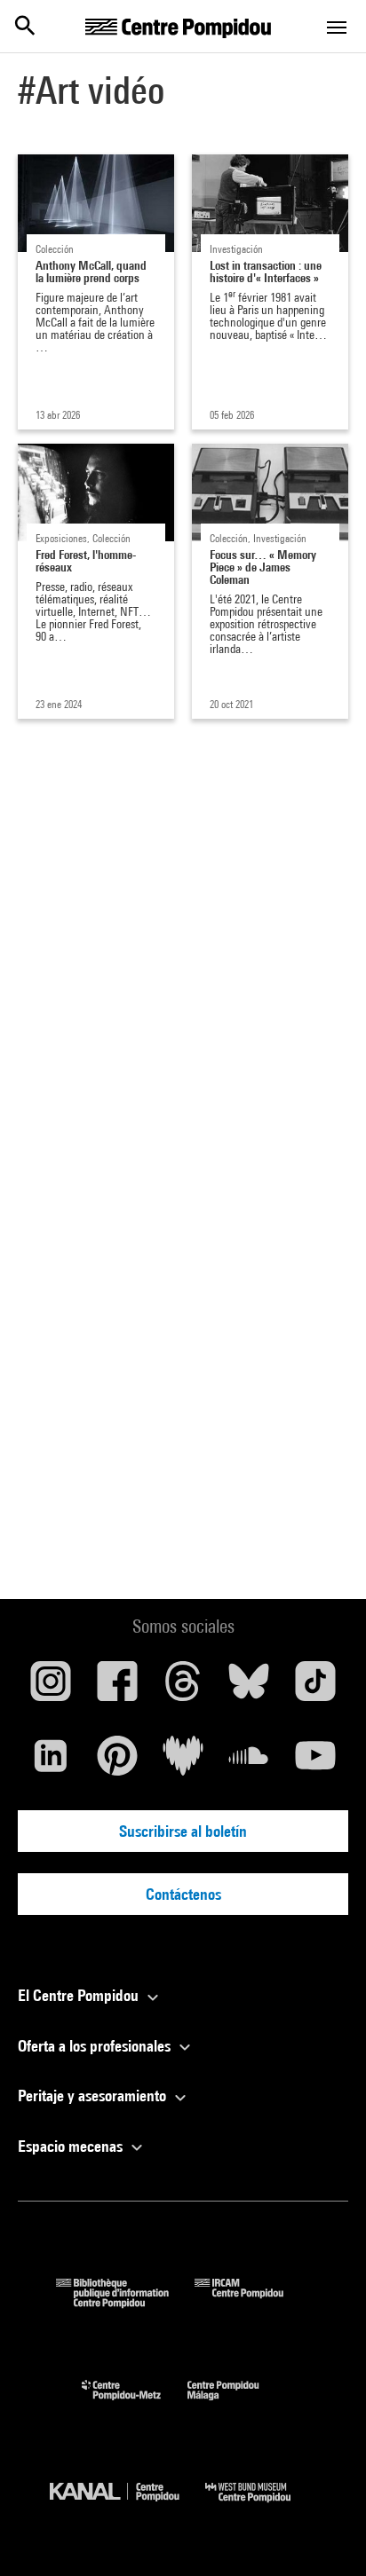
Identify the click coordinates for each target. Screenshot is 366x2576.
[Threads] (183, 1688)
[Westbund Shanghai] (261, 2506)
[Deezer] (183, 1762)
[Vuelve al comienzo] (324, 2534)
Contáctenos (183, 1894)
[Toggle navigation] (337, 28)
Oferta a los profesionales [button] (96, 2046)
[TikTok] (315, 1688)
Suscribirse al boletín (183, 1831)
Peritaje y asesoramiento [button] (94, 2095)
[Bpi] (125, 2302)
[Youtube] (315, 1762)
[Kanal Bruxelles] (127, 2506)
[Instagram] (51, 1688)
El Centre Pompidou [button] (80, 1995)
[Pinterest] (116, 1762)
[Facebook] (116, 1688)
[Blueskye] (249, 1688)
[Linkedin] (51, 1762)
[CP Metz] (135, 2404)
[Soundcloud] (249, 1762)
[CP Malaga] (236, 2404)
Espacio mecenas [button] (72, 2146)
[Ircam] (252, 2302)
